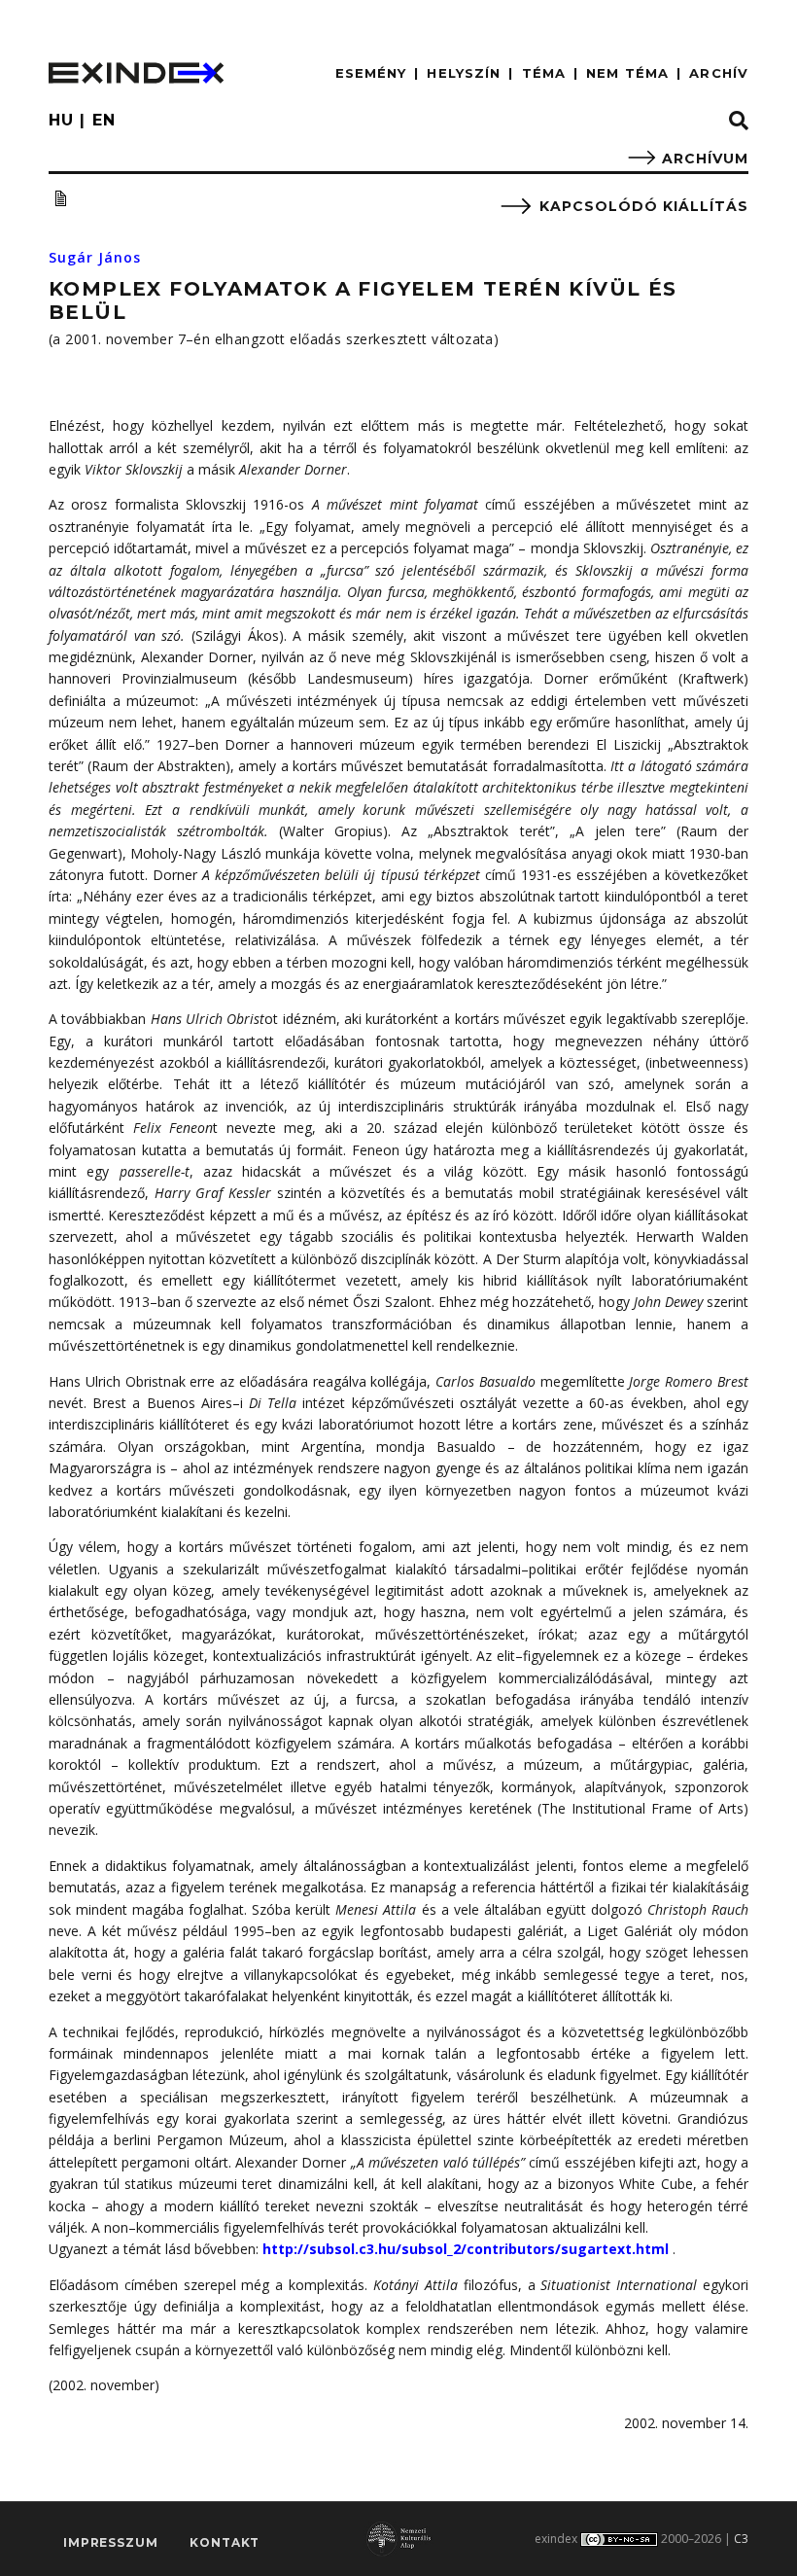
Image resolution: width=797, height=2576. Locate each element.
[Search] (739, 122)
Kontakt (225, 2542)
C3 (741, 2539)
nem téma (627, 73)
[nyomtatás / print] (60, 198)
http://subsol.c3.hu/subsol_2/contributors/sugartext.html (466, 2249)
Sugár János (95, 257)
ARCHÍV (719, 73)
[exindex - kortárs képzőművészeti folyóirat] (136, 73)
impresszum (110, 2542)
